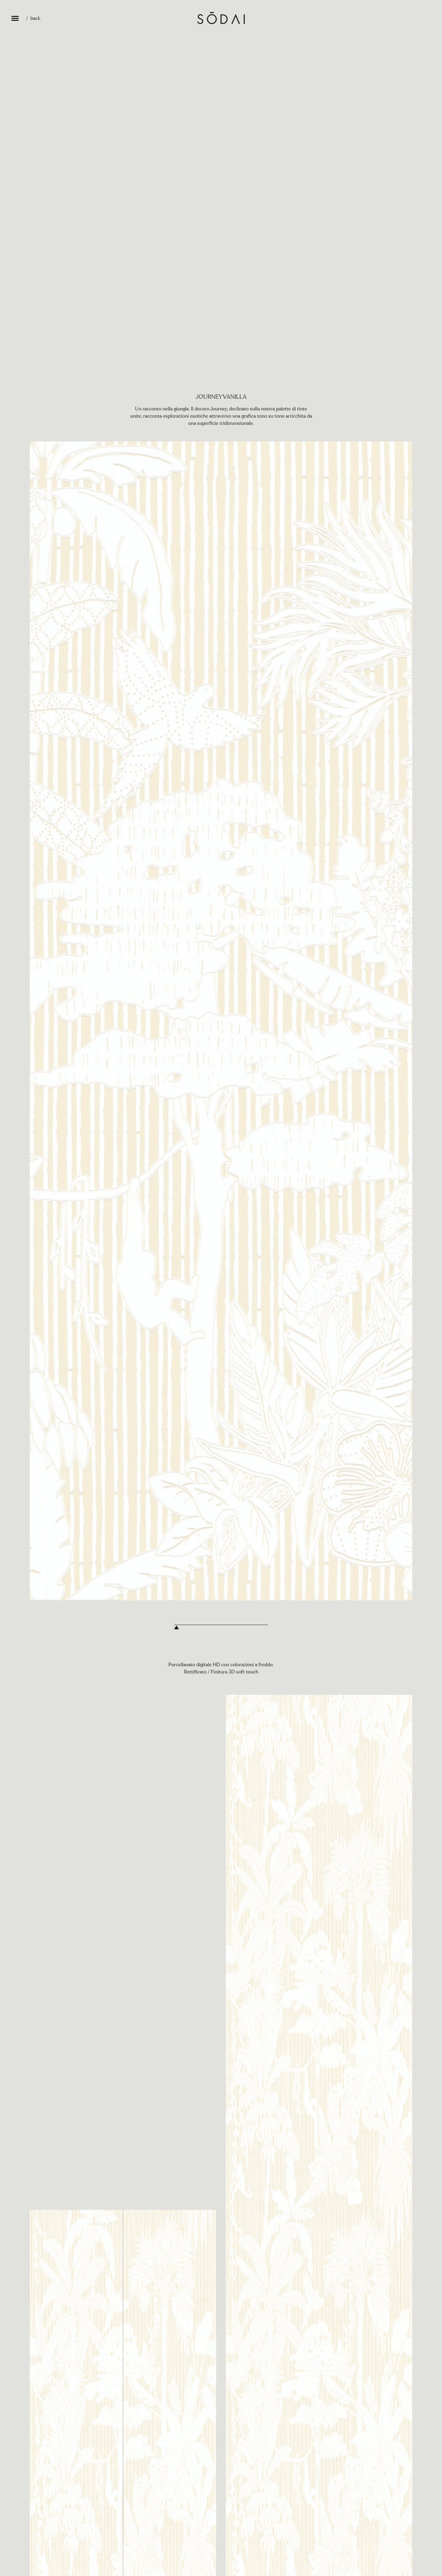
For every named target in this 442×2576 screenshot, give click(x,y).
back (35, 18)
